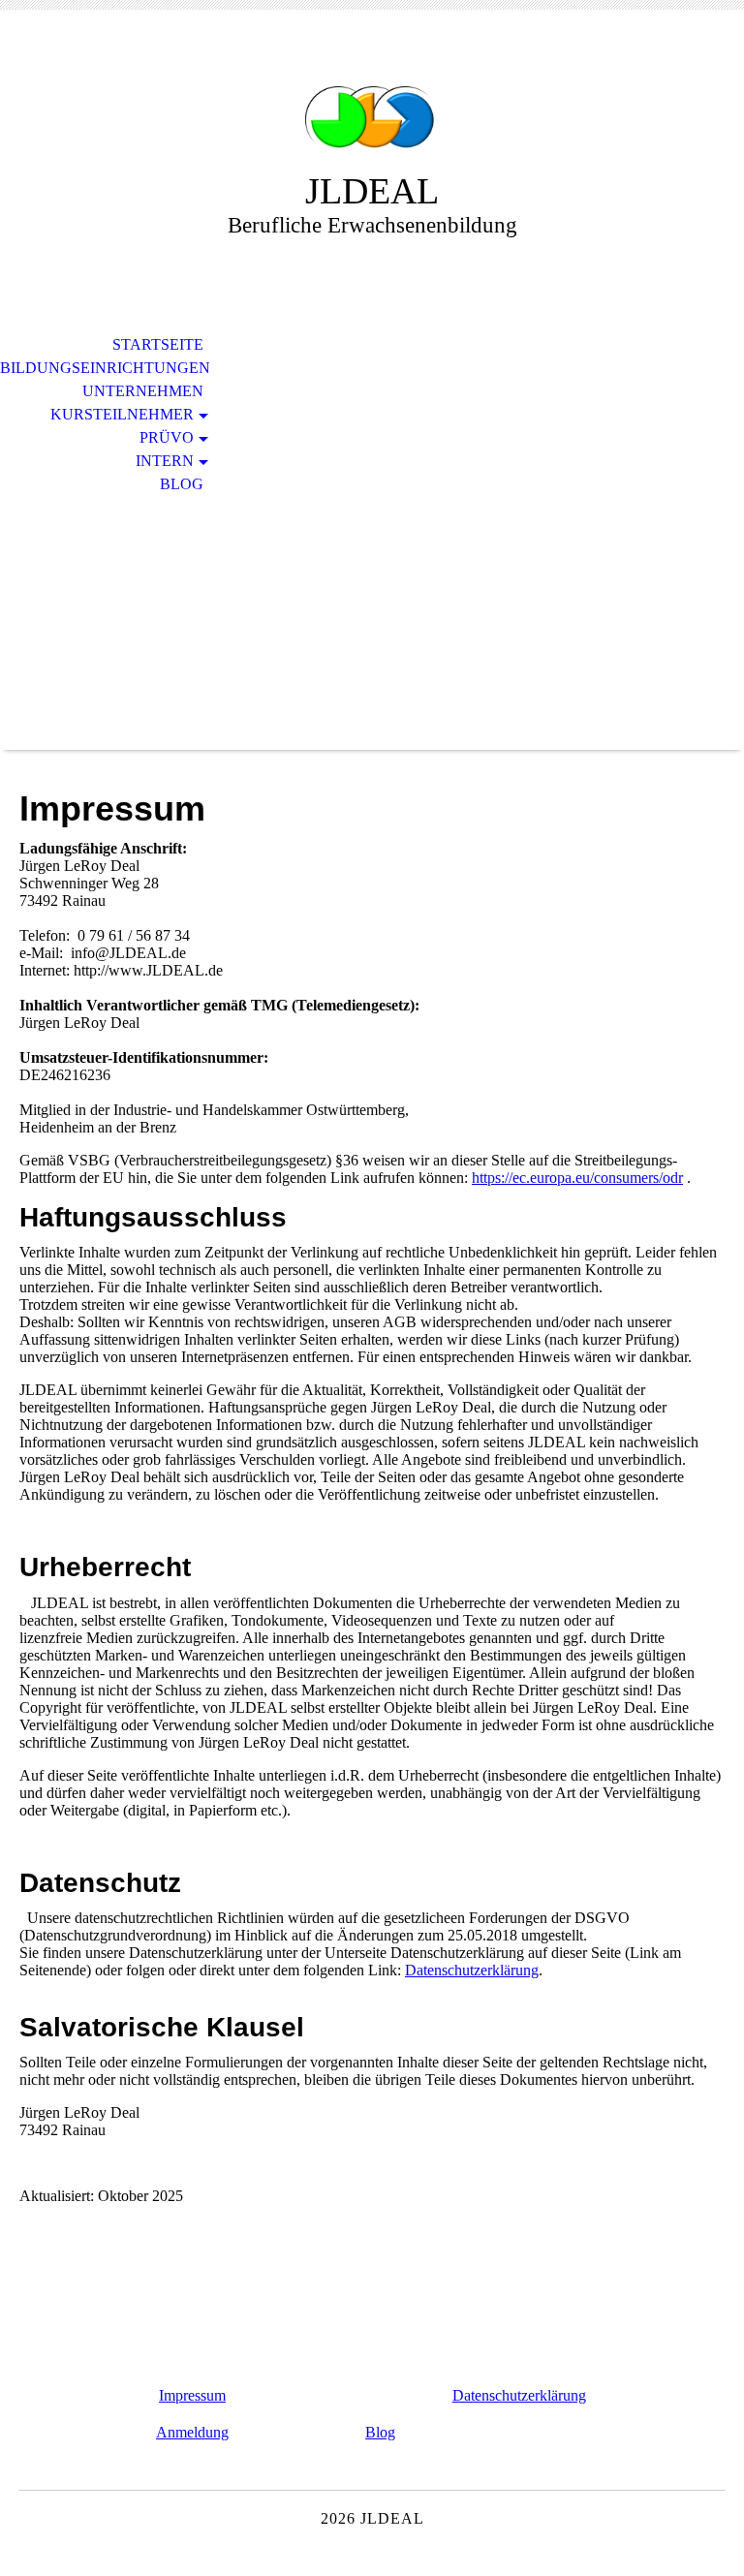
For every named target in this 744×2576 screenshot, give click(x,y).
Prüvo (167, 437)
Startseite (158, 344)
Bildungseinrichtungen (105, 368)
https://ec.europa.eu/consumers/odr (577, 1178)
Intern (165, 461)
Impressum (192, 2395)
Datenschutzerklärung (472, 1970)
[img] (372, 104)
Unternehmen (143, 391)
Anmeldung (192, 2432)
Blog (182, 484)
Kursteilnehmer (122, 414)
